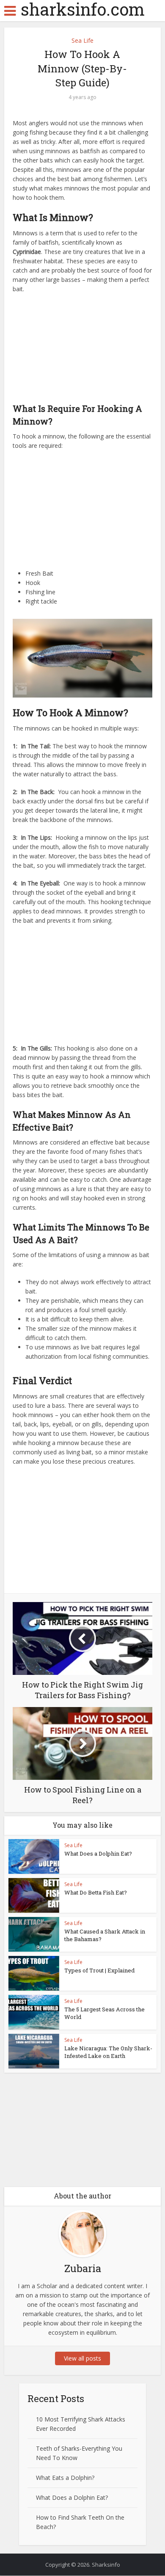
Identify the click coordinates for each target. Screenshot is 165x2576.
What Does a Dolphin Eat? (98, 1853)
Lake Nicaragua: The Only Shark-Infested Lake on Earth (108, 2052)
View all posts (82, 2358)
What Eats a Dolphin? (65, 2478)
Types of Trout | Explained (99, 1970)
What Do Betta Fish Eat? (96, 1892)
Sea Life (82, 40)
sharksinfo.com (83, 9)
